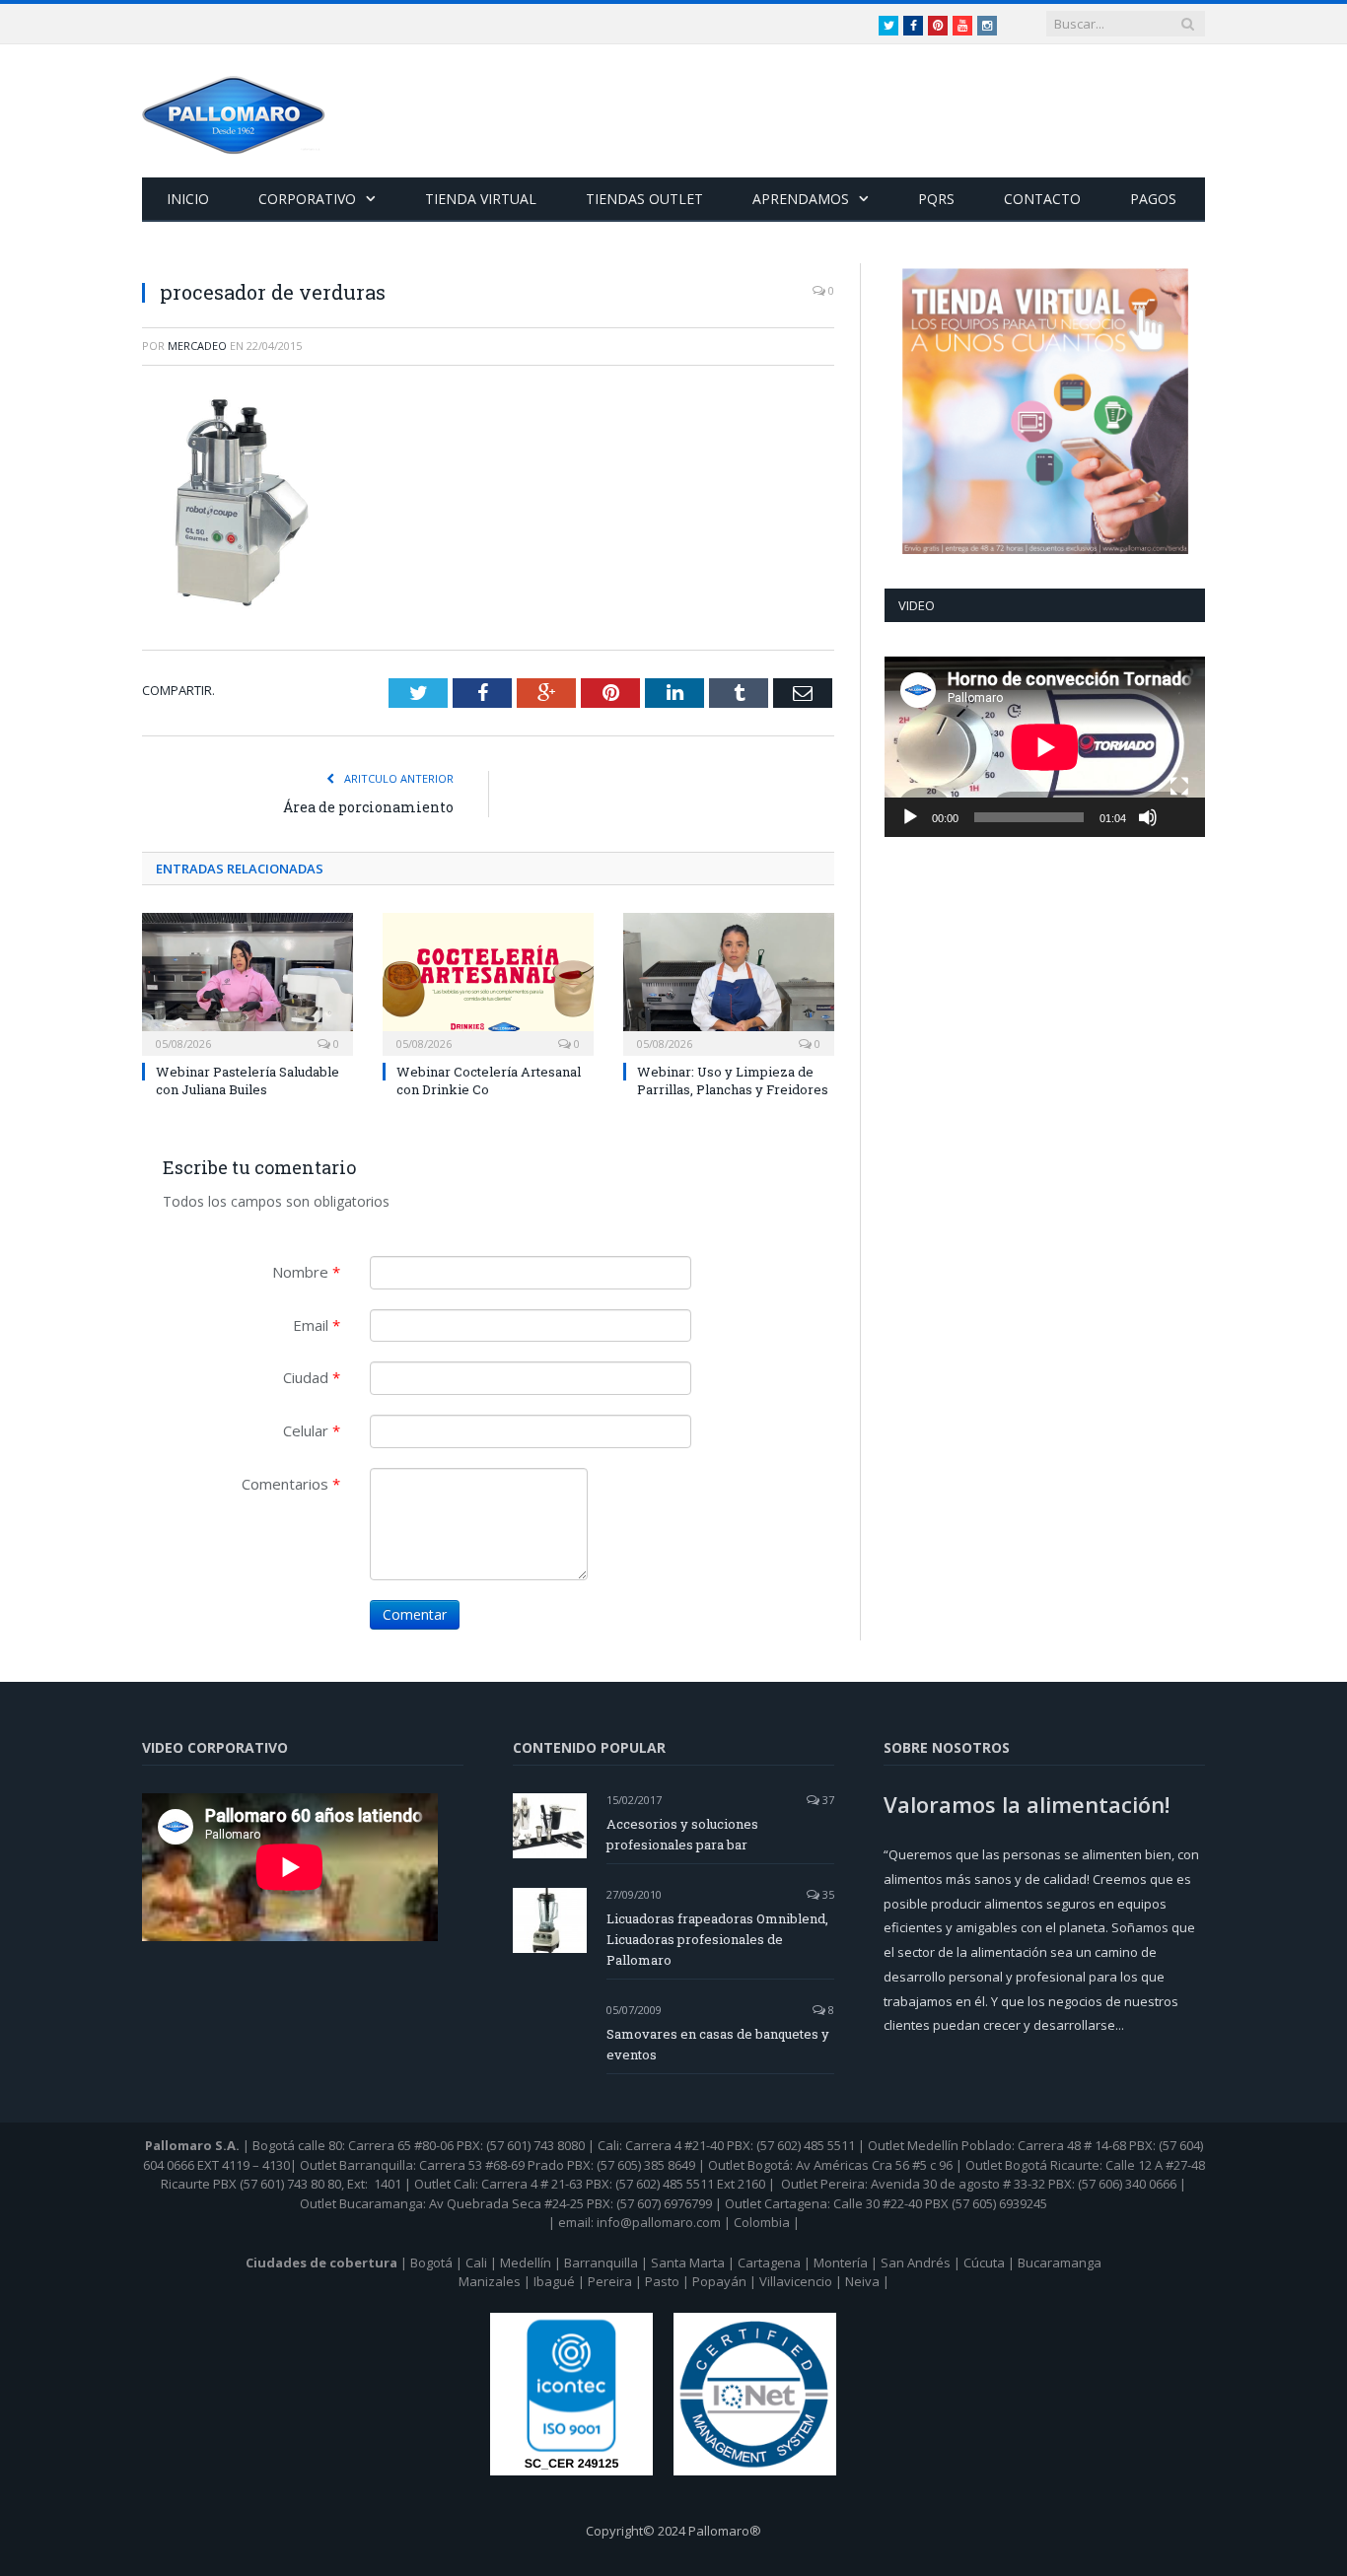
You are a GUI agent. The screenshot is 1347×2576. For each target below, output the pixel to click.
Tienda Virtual (481, 199)
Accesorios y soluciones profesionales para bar (682, 1834)
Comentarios (291, 1484)
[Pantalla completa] (1179, 787)
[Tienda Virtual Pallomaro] (1045, 411)
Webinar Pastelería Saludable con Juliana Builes (248, 1080)
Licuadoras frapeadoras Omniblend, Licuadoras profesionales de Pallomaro (717, 1939)
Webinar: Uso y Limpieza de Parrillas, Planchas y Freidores (733, 1080)
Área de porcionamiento (368, 807)
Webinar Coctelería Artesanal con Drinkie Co (489, 1080)
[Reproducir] (910, 817)
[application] (1045, 747)
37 (827, 1800)
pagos (1153, 199)
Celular (312, 1430)
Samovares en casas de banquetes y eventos (718, 2044)
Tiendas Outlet (644, 199)
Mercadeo (197, 346)
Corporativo (307, 199)
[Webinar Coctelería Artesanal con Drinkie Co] (488, 982)
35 (827, 1894)
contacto (1042, 199)
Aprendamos (801, 199)
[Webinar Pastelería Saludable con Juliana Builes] (248, 982)
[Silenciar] (1148, 817)
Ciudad (312, 1377)
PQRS (936, 199)
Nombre (306, 1272)
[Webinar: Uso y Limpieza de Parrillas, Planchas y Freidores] (729, 982)
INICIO (188, 199)
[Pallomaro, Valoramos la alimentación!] (234, 111)
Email (317, 1325)
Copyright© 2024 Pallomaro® (673, 2531)
